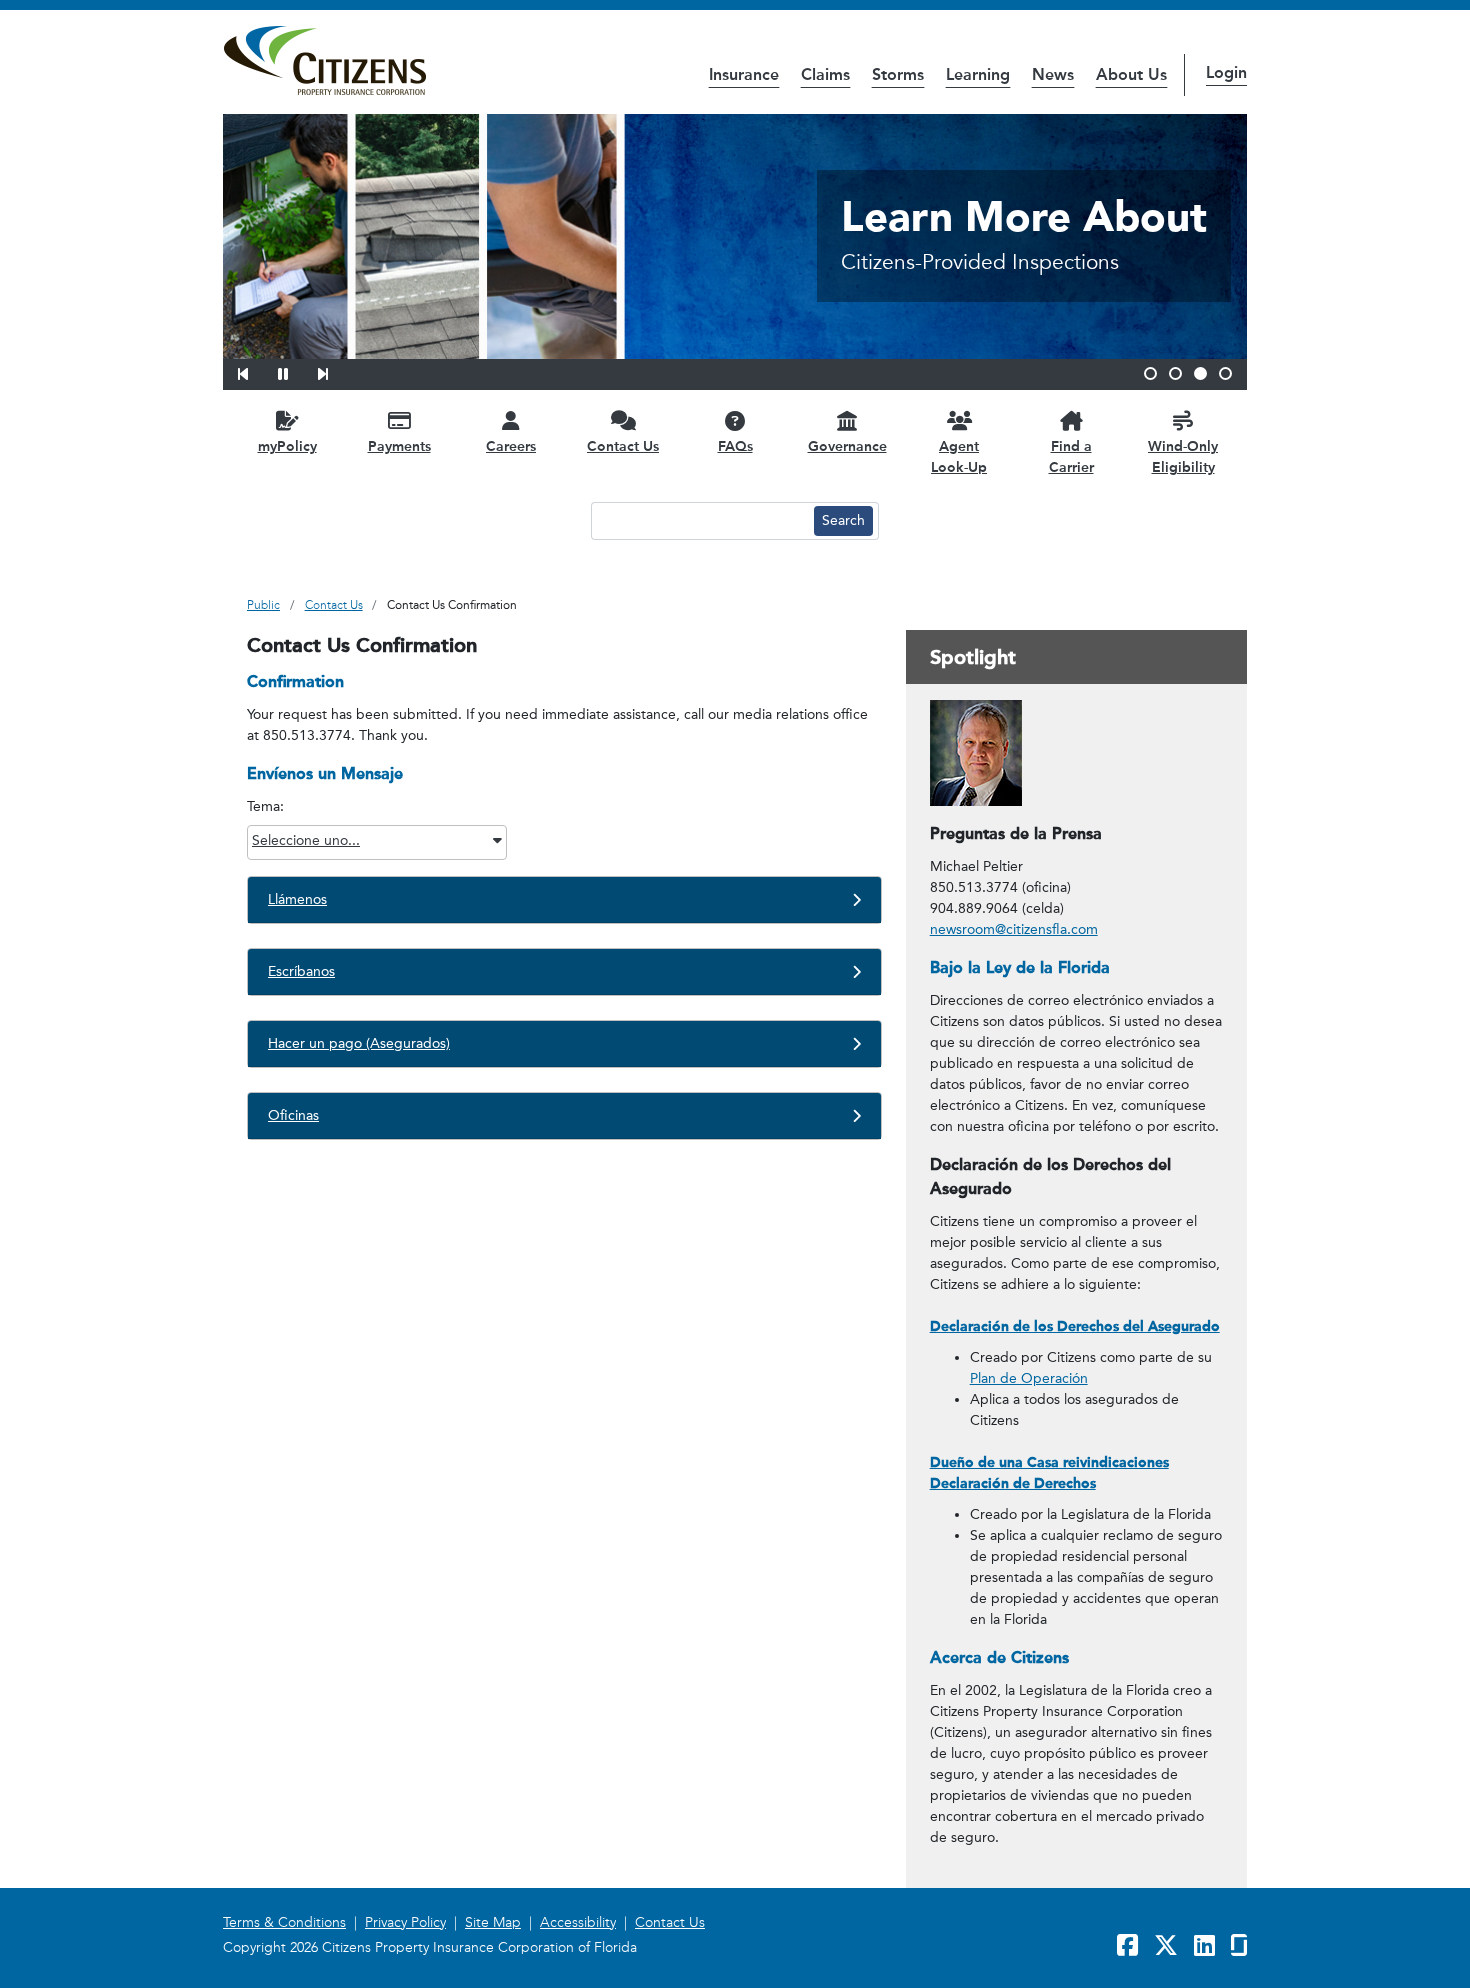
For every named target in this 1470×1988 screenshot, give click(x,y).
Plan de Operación (1029, 1378)
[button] (256, 371)
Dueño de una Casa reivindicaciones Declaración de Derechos (1049, 1473)
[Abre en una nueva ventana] (976, 753)
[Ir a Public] (324, 61)
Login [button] (1226, 72)
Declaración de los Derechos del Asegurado (1075, 1326)
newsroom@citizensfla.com (1014, 929)
